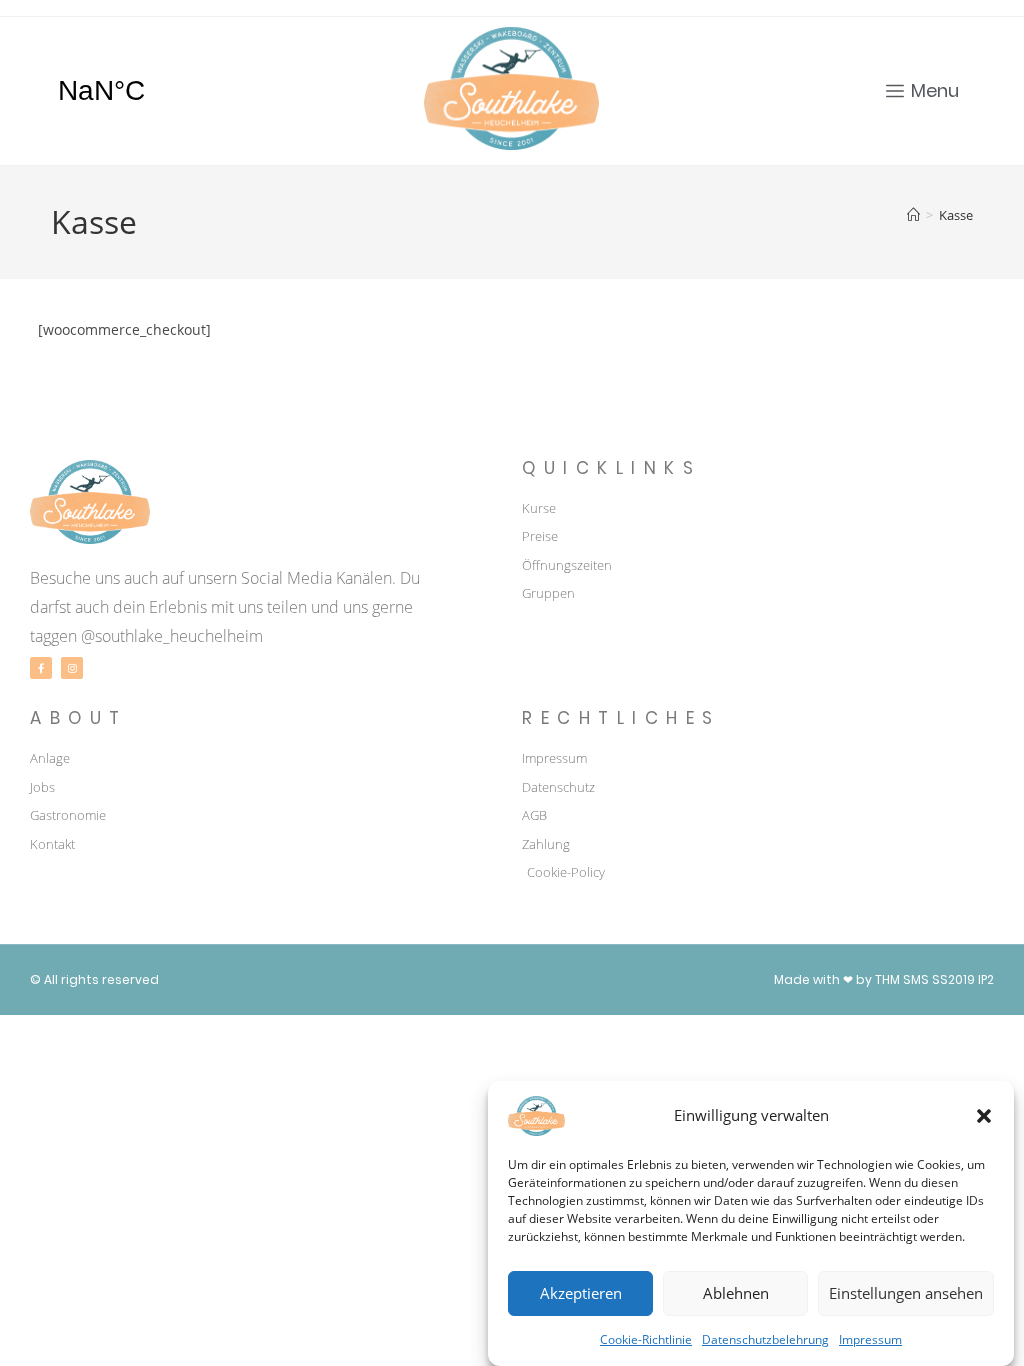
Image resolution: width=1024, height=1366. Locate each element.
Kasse (956, 215)
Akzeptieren (581, 1293)
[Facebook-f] (41, 668)
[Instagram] (72, 668)
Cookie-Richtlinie (646, 1339)
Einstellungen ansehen (906, 1293)
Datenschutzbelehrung (765, 1339)
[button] (984, 1116)
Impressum (870, 1339)
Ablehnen (736, 1293)
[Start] (913, 215)
